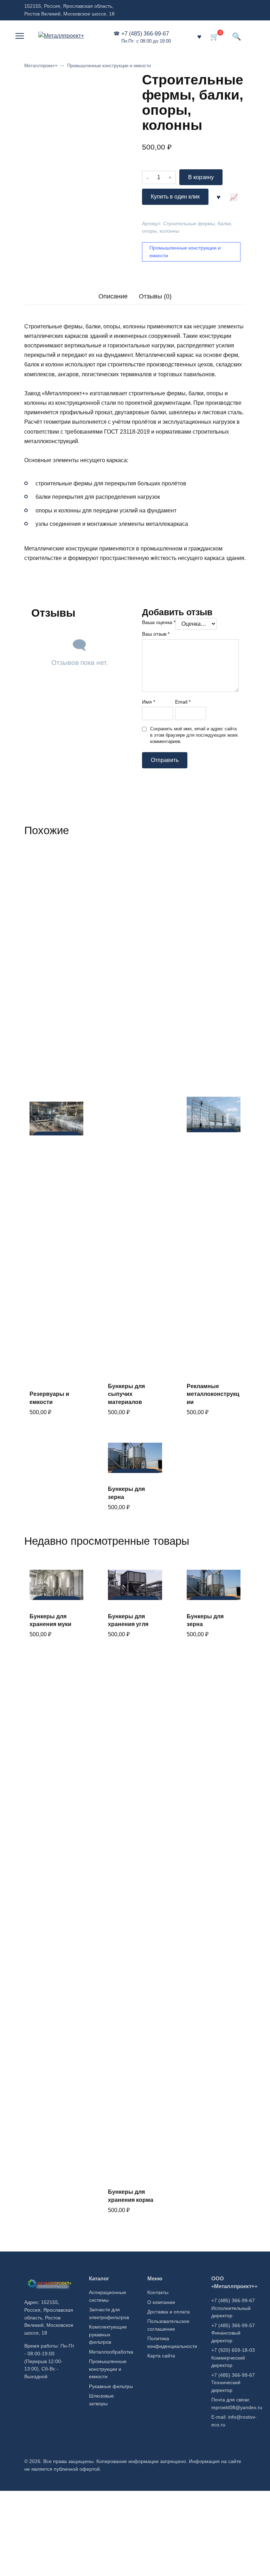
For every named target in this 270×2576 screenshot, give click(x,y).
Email (183, 702)
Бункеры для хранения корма (131, 2196)
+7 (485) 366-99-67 (146, 37)
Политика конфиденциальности (172, 2342)
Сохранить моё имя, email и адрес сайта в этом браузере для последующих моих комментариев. (194, 735)
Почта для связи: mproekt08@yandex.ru (237, 2404)
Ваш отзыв (156, 634)
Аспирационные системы (108, 2296)
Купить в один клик (175, 197)
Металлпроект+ (41, 66)
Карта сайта (161, 2356)
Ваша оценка (159, 622)
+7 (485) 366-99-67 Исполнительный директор (233, 2308)
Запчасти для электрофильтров (109, 2313)
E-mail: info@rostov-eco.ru (234, 2421)
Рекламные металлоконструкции (213, 1394)
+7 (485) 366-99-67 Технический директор (233, 2383)
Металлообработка (111, 2352)
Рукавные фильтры (111, 2386)
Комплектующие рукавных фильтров (108, 2334)
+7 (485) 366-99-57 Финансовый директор (233, 2333)
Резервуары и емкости (49, 1398)
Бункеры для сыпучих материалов (126, 1394)
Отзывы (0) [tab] (155, 296)
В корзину (201, 177)
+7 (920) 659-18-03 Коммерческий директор (233, 2358)
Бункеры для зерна (126, 1493)
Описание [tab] (113, 296)
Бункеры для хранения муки (50, 1620)
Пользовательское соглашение (168, 2325)
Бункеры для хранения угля (128, 1620)
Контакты (158, 2292)
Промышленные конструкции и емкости (109, 66)
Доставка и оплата (169, 2312)
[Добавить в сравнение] (234, 197)
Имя (149, 702)
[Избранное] (199, 36)
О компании (161, 2302)
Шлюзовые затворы (101, 2400)
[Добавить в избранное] (219, 197)
